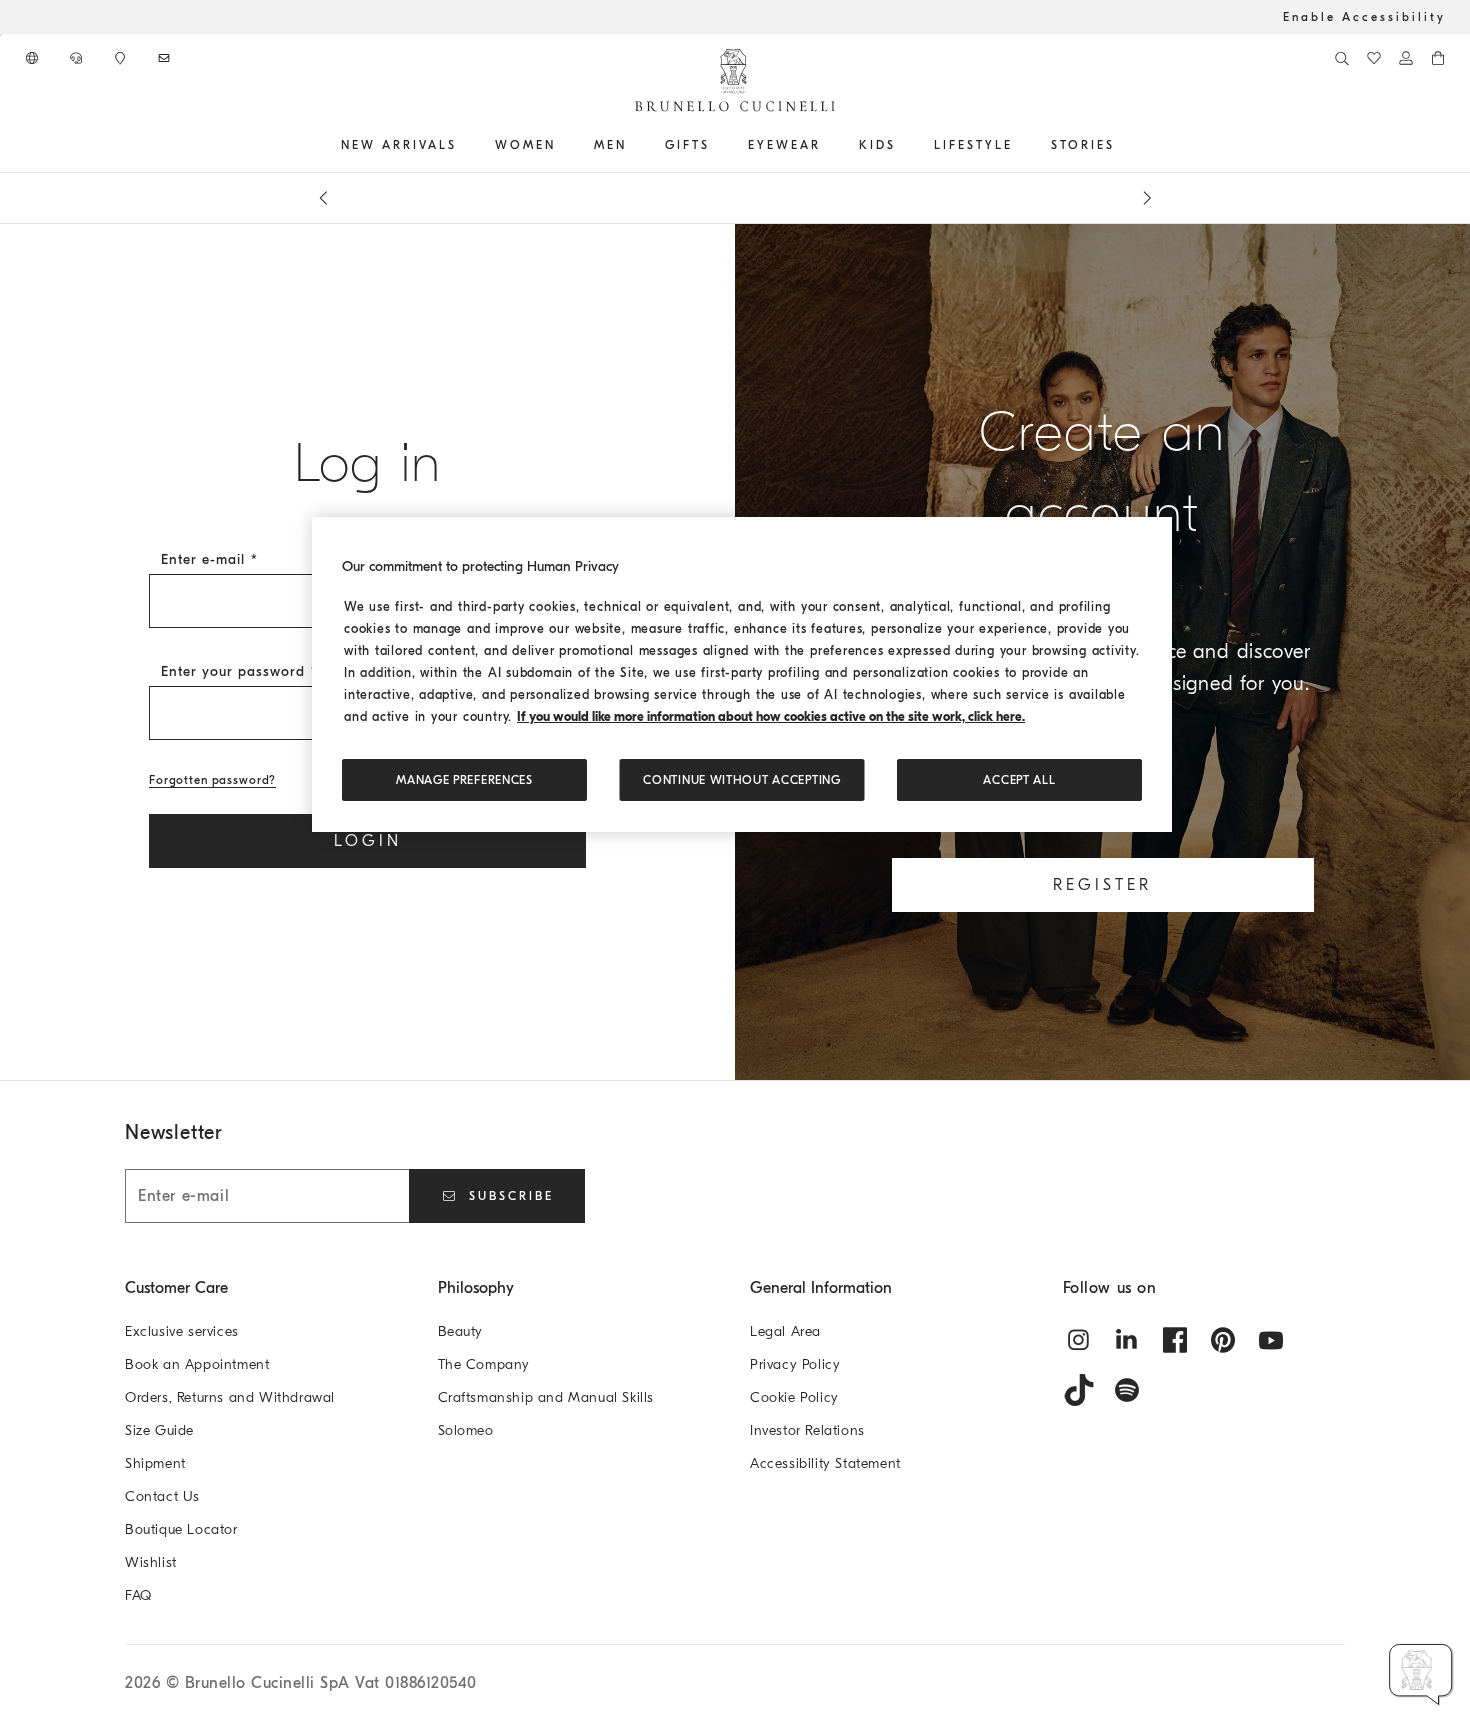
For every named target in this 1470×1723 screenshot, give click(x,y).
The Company (484, 1364)
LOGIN (368, 841)
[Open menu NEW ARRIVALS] (464, 145)
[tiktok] (1079, 1390)
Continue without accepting (741, 780)
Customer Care (176, 1288)
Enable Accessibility (1364, 17)
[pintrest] (1223, 1340)
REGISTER (1102, 885)
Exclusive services (182, 1331)
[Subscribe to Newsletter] (166, 58)
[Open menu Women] (563, 145)
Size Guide (159, 1430)
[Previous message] (323, 198)
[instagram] (1079, 1340)
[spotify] (1127, 1390)
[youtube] (1271, 1340)
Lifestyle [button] (973, 145)
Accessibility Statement (825, 1463)
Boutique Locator (181, 1529)
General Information (821, 1288)
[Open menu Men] (634, 145)
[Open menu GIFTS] (717, 145)
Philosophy (476, 1288)
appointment (723, 198)
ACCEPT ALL (1019, 780)
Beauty (461, 1331)
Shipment (155, 1463)
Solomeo (466, 1430)
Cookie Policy (794, 1397)
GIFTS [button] (687, 145)
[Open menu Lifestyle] (1020, 145)
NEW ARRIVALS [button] (399, 145)
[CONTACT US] (78, 58)
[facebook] (1175, 1340)
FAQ (138, 1595)
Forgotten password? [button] (212, 780)
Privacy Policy (795, 1364)
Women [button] (525, 145)
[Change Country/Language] (34, 58)
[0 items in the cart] (1438, 58)
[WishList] (1374, 58)
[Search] (1342, 58)
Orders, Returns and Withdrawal (230, 1397)
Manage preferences (464, 780)
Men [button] (610, 145)
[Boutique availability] (122, 58)
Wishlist (151, 1562)
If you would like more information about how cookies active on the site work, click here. (771, 716)
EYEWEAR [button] (784, 145)
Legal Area (785, 1331)
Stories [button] (1083, 145)
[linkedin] (1127, 1340)
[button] (1421, 1674)
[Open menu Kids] (903, 145)
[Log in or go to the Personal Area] (1406, 58)
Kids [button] (877, 145)
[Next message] (1147, 198)
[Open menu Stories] (1122, 145)
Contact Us (162, 1496)
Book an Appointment (197, 1364)
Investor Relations (807, 1430)
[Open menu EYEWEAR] (828, 145)
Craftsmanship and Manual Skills (546, 1397)
